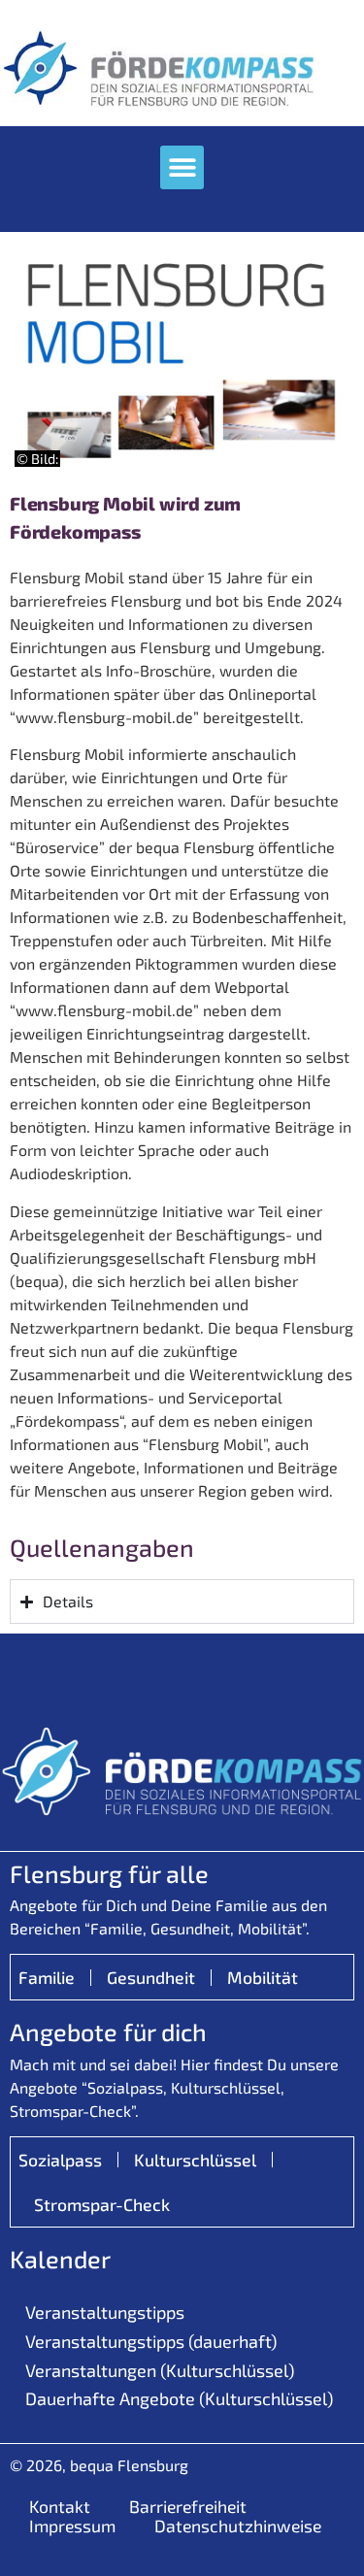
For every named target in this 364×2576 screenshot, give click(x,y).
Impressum (72, 2526)
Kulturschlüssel (195, 2160)
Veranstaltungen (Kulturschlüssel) (160, 2370)
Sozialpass (60, 2160)
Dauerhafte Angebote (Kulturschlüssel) (179, 2398)
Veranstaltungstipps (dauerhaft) (151, 2341)
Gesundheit (151, 1977)
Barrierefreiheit (188, 2506)
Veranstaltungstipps (105, 2312)
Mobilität (263, 1977)
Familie (47, 1977)
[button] (182, 167)
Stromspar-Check (102, 2204)
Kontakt (60, 2506)
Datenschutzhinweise (238, 2526)
